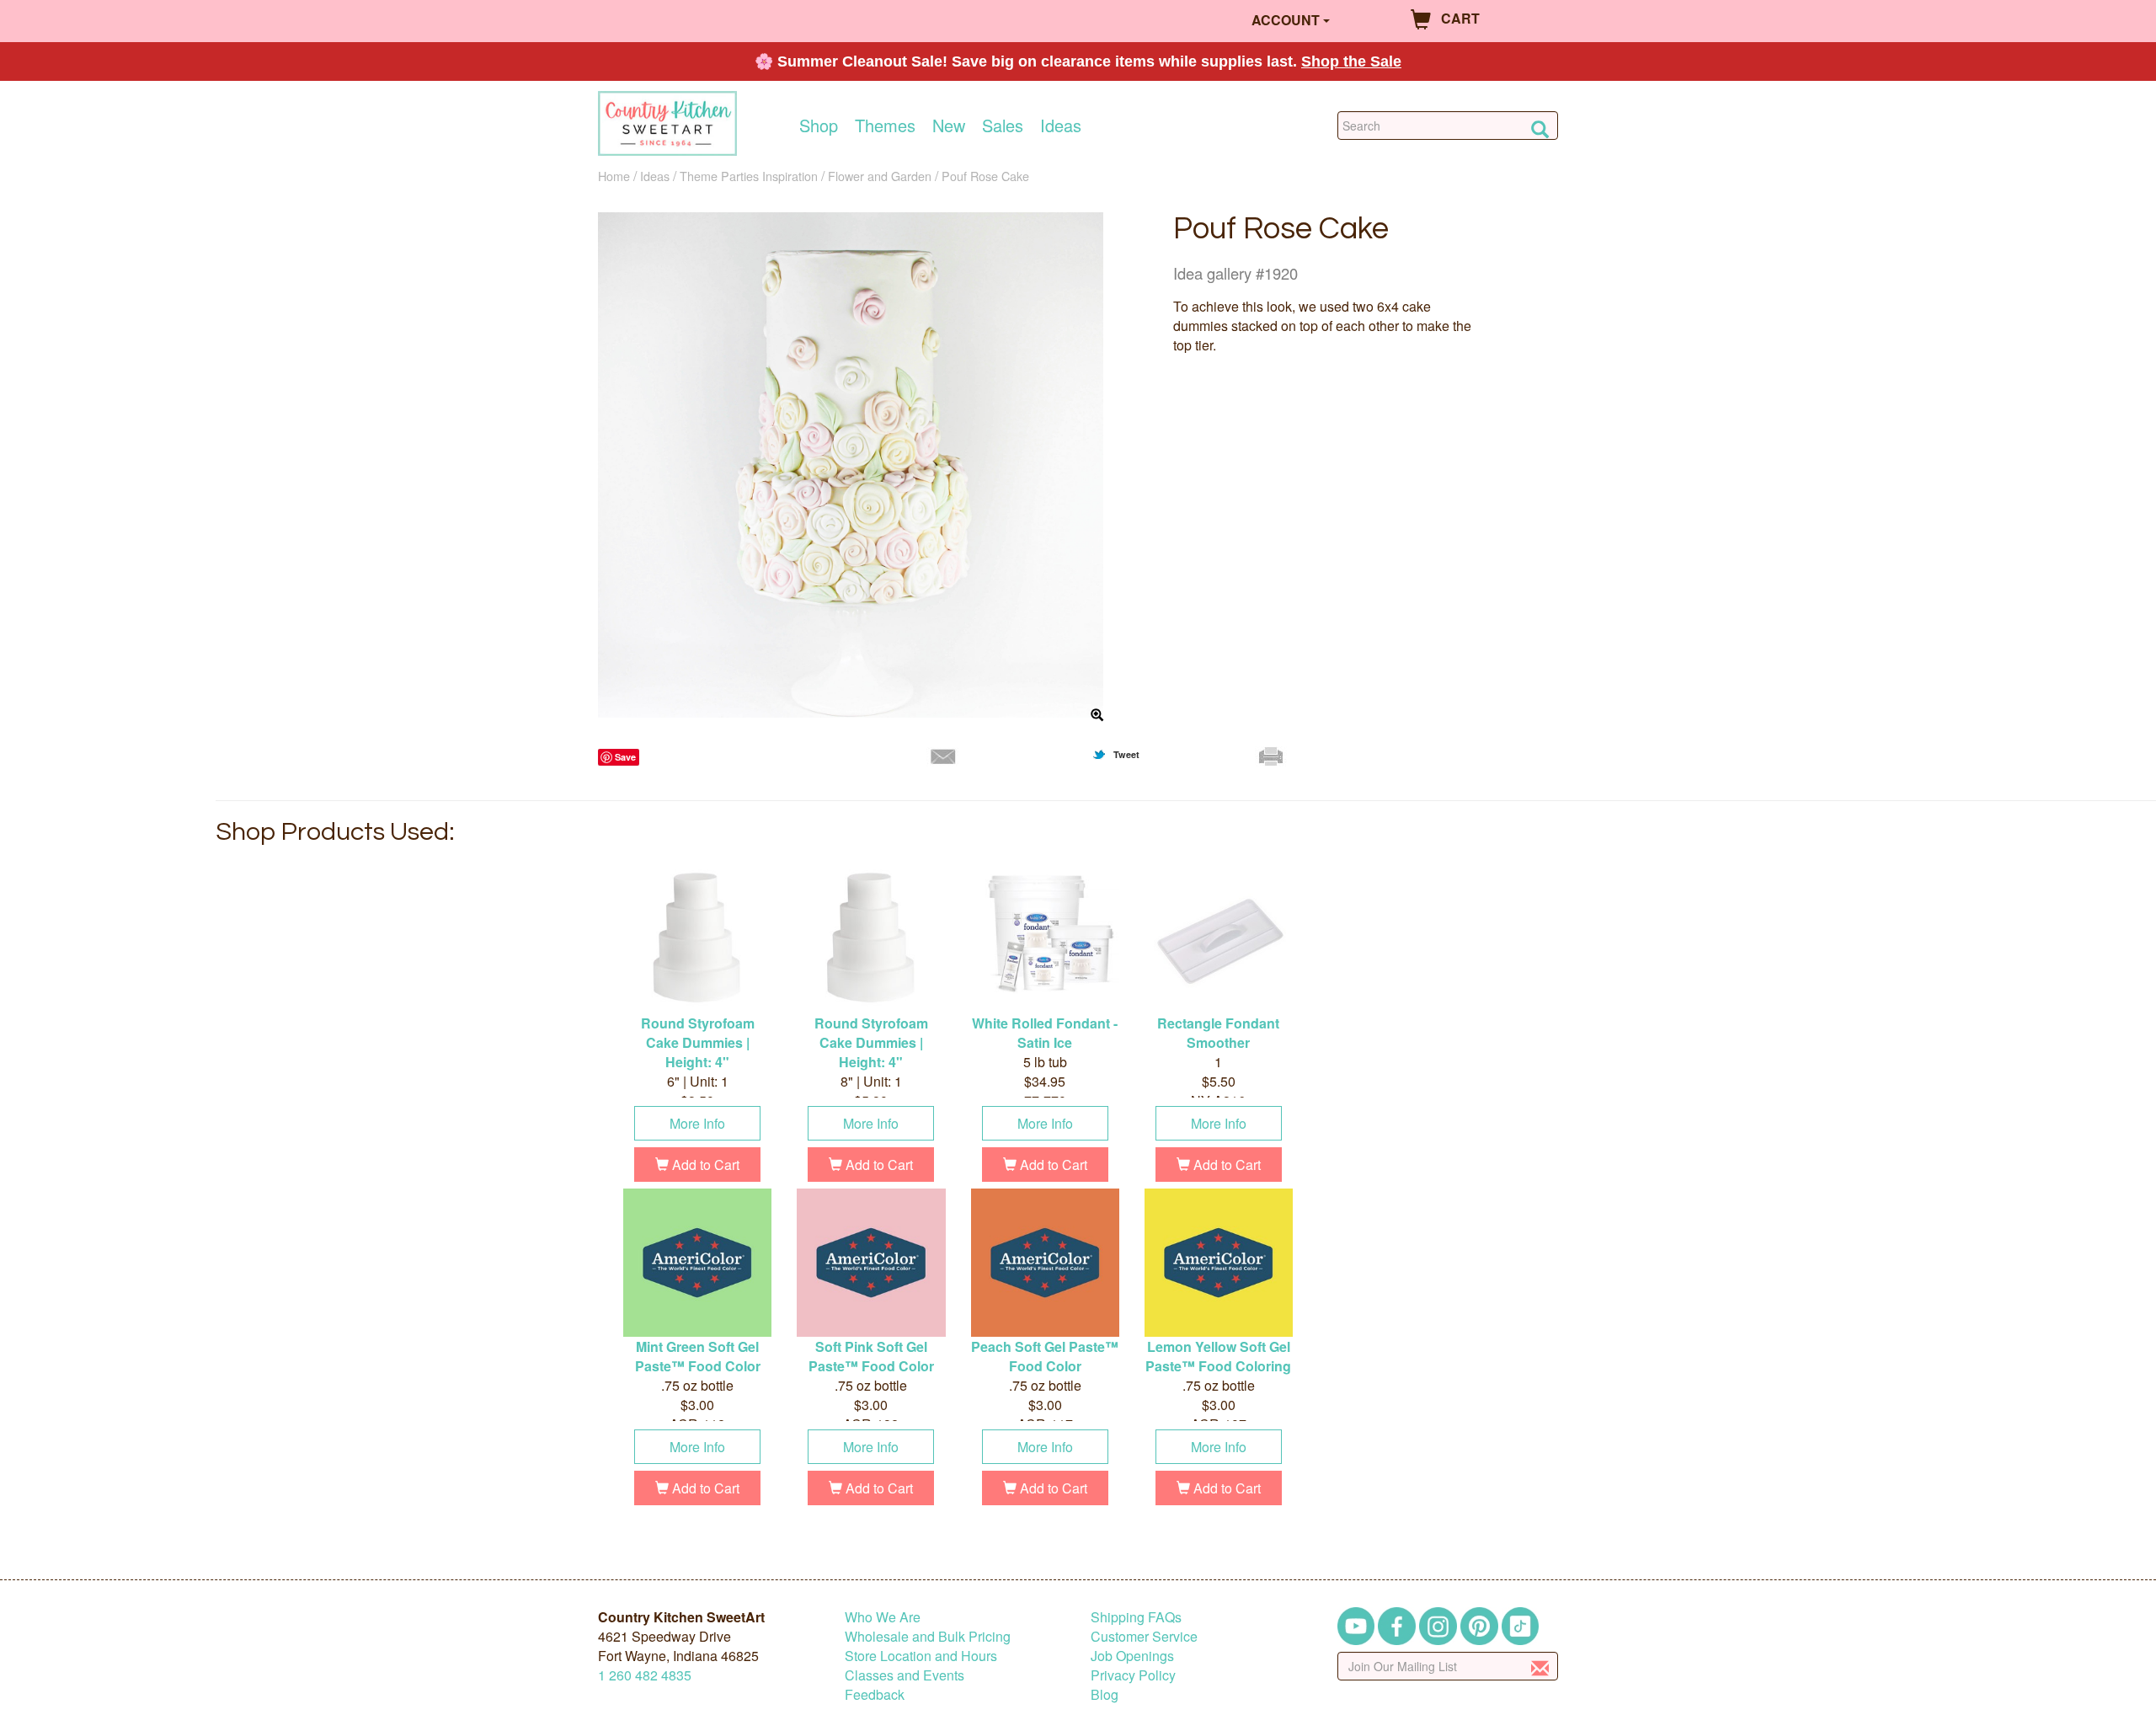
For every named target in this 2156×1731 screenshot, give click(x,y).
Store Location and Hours (921, 1656)
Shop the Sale (1351, 61)
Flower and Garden (880, 176)
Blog (1105, 1694)
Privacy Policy (1133, 1675)
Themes (885, 126)
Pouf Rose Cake (985, 176)
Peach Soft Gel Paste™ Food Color (1045, 1356)
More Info (697, 1123)
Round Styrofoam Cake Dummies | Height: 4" (698, 1042)
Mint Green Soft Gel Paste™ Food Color (698, 1356)
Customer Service (1144, 1636)
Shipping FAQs (1136, 1617)
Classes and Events (905, 1675)
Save (625, 757)
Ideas (1061, 126)
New (949, 126)
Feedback (875, 1694)
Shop (819, 126)
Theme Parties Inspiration (749, 176)
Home (614, 176)
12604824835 (645, 1675)
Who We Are (883, 1617)
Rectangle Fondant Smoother (1218, 1033)
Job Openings (1132, 1656)
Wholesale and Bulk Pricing (928, 1636)
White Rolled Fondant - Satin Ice (1045, 1033)
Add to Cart (704, 1165)
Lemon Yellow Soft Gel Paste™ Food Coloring (1218, 1356)
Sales (1003, 126)
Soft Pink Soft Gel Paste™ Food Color (871, 1356)
